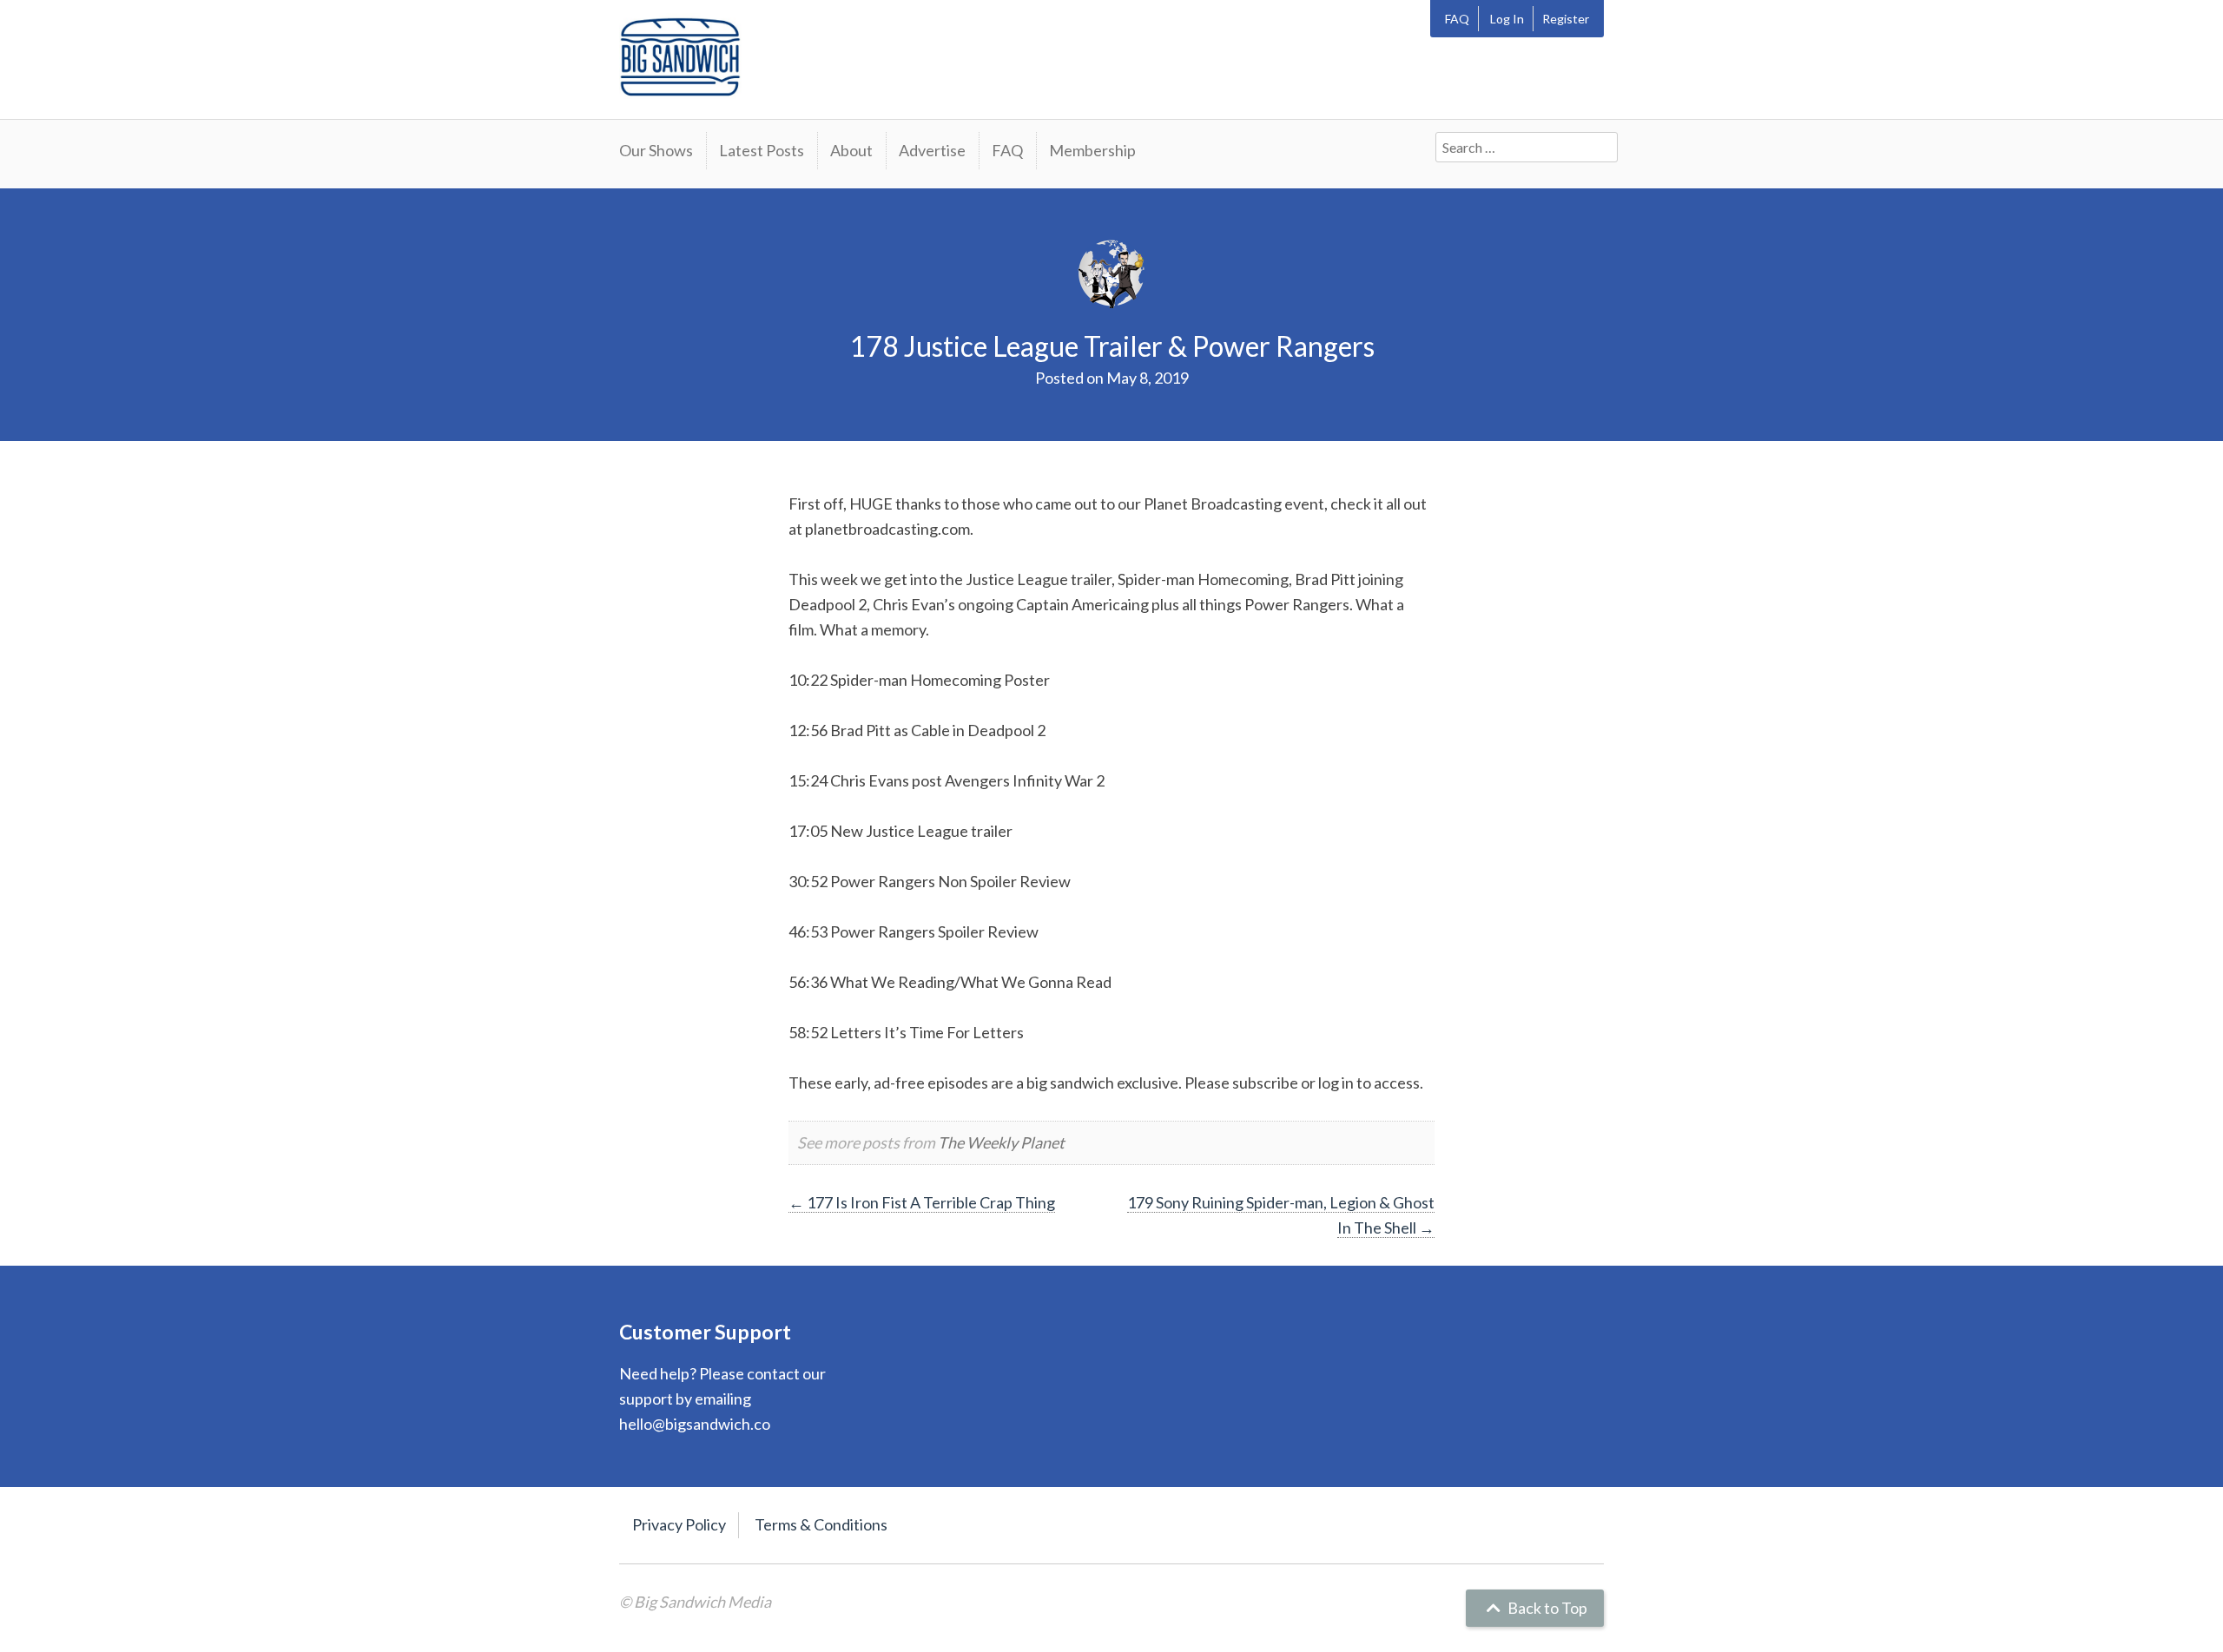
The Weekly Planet (1001, 1142)
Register (1566, 19)
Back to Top (1546, 1608)
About (851, 150)
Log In (1507, 19)
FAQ (1457, 19)
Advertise (932, 150)
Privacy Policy (679, 1524)
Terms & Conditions (821, 1524)
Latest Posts (762, 150)
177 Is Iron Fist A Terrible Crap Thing (922, 1202)
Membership (1092, 150)
